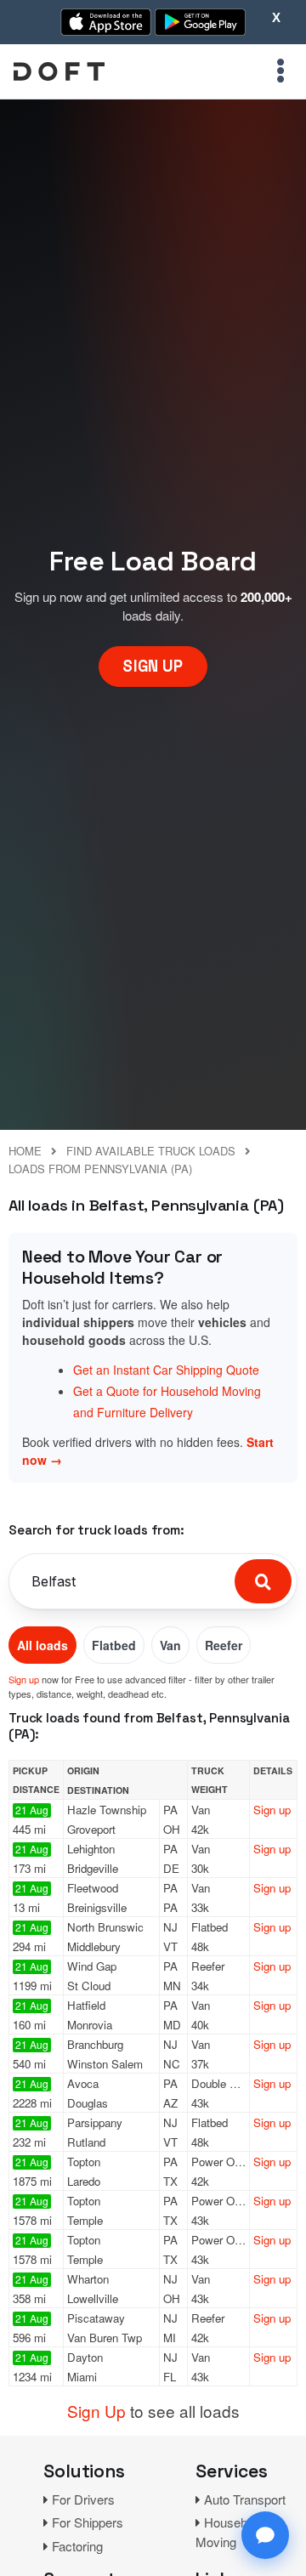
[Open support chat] (265, 2535)
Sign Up (96, 2411)
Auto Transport (245, 2499)
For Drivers (83, 2499)
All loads (42, 1645)
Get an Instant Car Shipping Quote (166, 1370)
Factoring (77, 2546)
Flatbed (114, 1645)
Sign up (24, 1679)
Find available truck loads (151, 1151)
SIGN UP (153, 666)
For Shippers (88, 2522)
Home (25, 1151)
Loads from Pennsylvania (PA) (100, 1169)
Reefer (224, 1645)
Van (170, 1645)
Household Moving (229, 2532)
